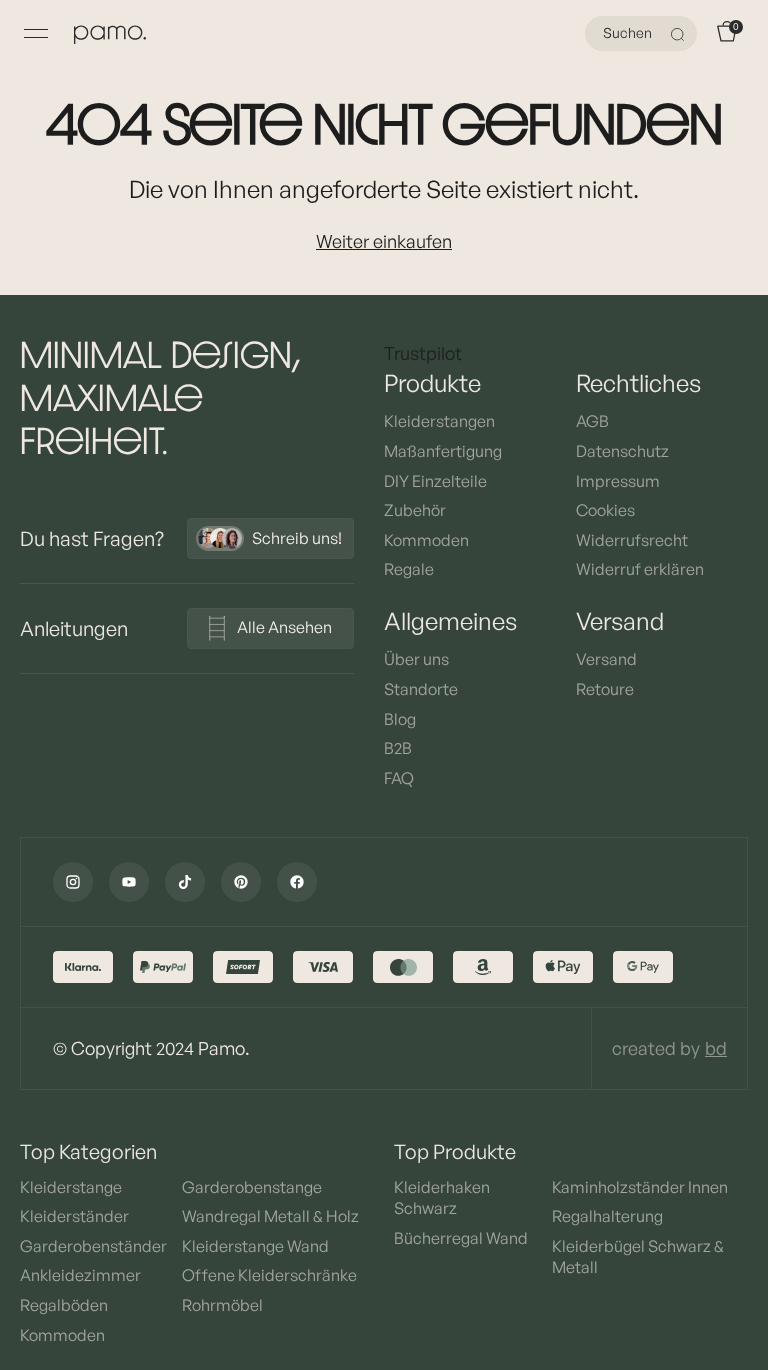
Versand (606, 659)
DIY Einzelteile (435, 481)
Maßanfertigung (443, 451)
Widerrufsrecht (632, 540)
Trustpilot (423, 353)
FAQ (399, 778)
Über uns (416, 659)
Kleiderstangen (439, 421)
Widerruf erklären (640, 569)
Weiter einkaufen (384, 241)
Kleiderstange (71, 1187)
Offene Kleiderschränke (269, 1275)
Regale (409, 569)
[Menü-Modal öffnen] (36, 34)
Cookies (605, 510)
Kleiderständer (74, 1216)
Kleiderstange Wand (255, 1246)
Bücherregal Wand (461, 1238)
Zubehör (415, 510)
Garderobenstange (252, 1187)
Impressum (618, 481)
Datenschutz (622, 451)
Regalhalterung (607, 1216)
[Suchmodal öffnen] (680, 34)
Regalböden (64, 1305)
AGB (592, 421)
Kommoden (426, 540)
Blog (400, 719)
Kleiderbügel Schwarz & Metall (638, 1257)
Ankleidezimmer (80, 1275)
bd (716, 1048)
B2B (398, 748)
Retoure (605, 689)
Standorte (421, 689)
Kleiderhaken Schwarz (442, 1198)
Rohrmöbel (222, 1305)
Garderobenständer (93, 1246)
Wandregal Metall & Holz (270, 1216)
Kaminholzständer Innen (640, 1187)
